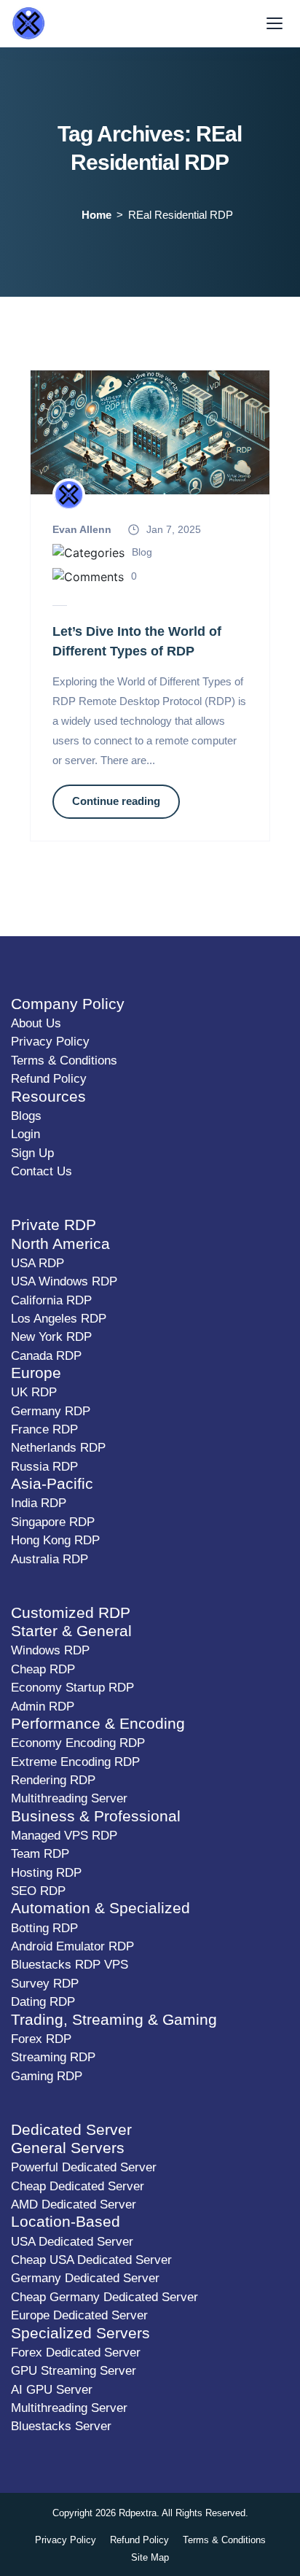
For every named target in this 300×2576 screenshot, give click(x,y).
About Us (36, 1023)
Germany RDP (51, 1411)
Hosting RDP (46, 1873)
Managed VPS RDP (64, 1836)
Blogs (26, 1116)
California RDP (51, 1300)
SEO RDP (38, 1891)
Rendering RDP (53, 1780)
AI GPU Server (52, 2390)
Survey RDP (45, 1984)
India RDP (39, 1503)
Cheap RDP (43, 1669)
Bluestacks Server (61, 2426)
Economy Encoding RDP (78, 1743)
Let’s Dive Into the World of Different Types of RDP (137, 642)
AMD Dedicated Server (74, 2205)
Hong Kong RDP (55, 1540)
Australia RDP (50, 1559)
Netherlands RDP (58, 1448)
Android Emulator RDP (72, 1946)
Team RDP (40, 1854)
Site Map (150, 2557)
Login (25, 1134)
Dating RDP (43, 2002)
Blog (142, 552)
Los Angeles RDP (59, 1319)
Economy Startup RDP (72, 1688)
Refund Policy (49, 1079)
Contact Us (42, 1171)
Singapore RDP (53, 1522)
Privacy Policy (50, 1042)
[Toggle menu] (275, 23)
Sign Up (32, 1153)
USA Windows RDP (64, 1281)
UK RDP (34, 1392)
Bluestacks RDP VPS (70, 1965)
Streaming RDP (53, 2057)
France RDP (44, 1429)
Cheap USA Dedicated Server (91, 2260)
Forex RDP (41, 2039)
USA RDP (37, 1263)
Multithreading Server (69, 1798)
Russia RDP (44, 1467)
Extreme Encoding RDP (75, 1762)
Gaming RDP (47, 2076)
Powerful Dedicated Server (84, 2167)
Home (96, 215)
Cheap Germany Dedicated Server (104, 2297)
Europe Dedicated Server (79, 2315)
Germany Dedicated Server (85, 2278)
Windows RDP (50, 1650)
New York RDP (51, 1337)
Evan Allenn (82, 529)
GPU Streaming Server (74, 2371)
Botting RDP (44, 1928)
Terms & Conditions (64, 1061)
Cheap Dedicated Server (78, 2186)
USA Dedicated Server (72, 2242)
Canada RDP (46, 1356)
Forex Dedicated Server (76, 2353)
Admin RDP (43, 1707)
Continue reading (116, 801)
